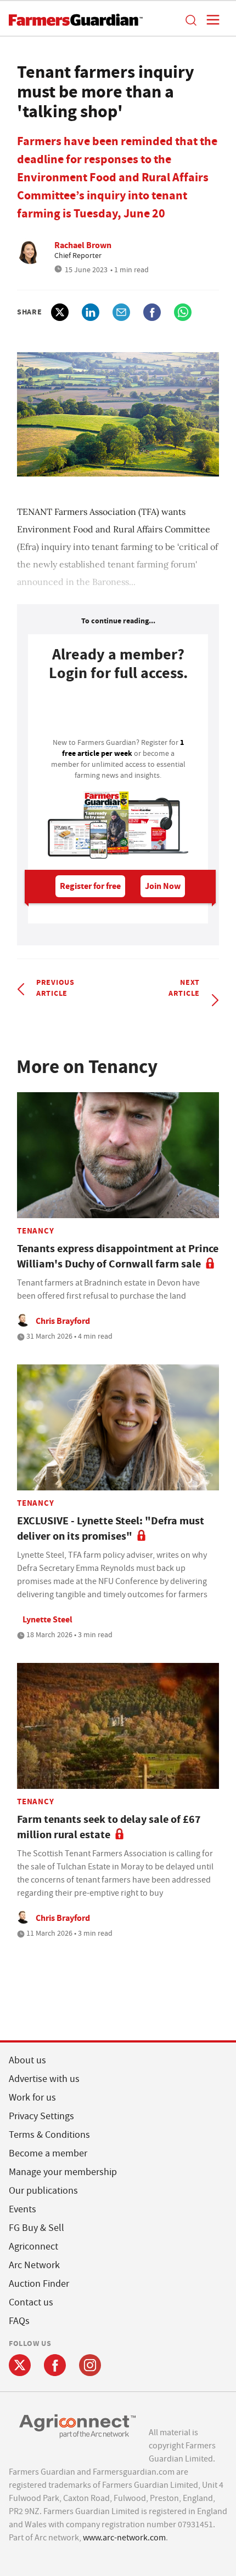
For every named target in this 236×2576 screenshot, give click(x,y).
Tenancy (35, 1231)
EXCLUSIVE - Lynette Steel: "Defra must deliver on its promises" (111, 1528)
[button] (190, 20)
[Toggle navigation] (210, 20)
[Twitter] (20, 2365)
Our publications (43, 2191)
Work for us (32, 2098)
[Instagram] (90, 2365)
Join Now (163, 886)
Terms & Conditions (49, 2135)
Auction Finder (39, 2284)
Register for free (90, 886)
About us (27, 2060)
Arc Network (34, 2265)
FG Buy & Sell (36, 2228)
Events (23, 2209)
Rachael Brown (83, 245)
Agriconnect (33, 2247)
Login (118, 713)
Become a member (48, 2153)
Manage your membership (63, 2172)
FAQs (19, 2321)
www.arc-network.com (124, 2538)
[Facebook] (55, 2365)
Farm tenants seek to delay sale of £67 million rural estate (109, 1827)
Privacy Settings (41, 2116)
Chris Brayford (63, 1321)
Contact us (31, 2302)
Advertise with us (44, 2079)
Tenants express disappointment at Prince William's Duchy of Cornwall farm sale (118, 1256)
